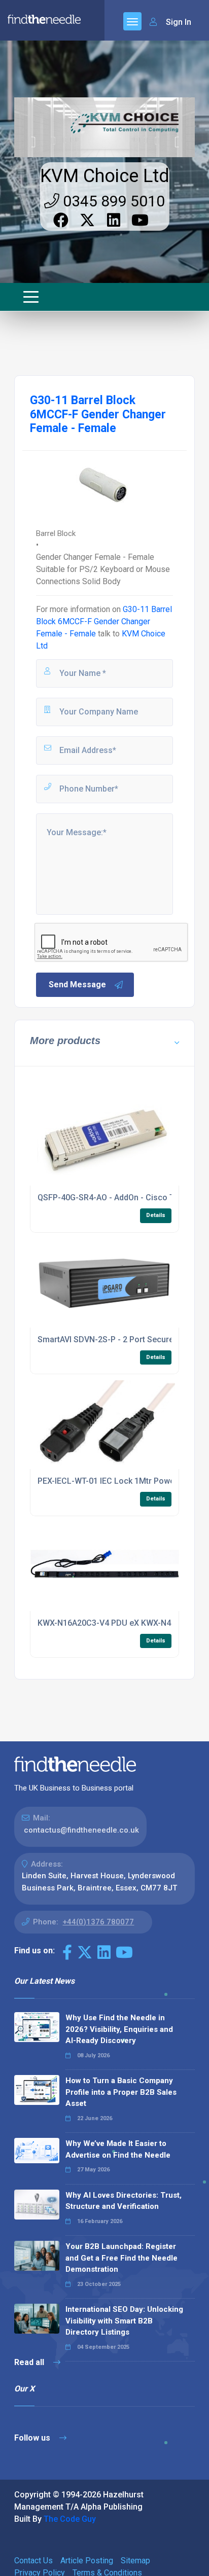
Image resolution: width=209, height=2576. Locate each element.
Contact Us (33, 2561)
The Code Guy (70, 2519)
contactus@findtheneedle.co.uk (81, 1830)
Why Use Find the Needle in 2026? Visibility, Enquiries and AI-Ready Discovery (119, 2029)
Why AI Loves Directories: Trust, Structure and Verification (124, 2201)
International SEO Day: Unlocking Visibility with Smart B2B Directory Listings (124, 2321)
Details (156, 1215)
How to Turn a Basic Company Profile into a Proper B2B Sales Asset (121, 2092)
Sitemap (135, 2561)
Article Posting (87, 2561)
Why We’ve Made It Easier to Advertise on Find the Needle (118, 2149)
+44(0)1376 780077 (98, 1922)
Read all (30, 2362)
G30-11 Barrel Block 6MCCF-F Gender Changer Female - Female (104, 621)
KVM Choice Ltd (105, 176)
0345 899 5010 (112, 201)
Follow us (33, 2438)
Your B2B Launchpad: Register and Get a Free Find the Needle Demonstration (121, 2258)
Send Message (77, 985)
